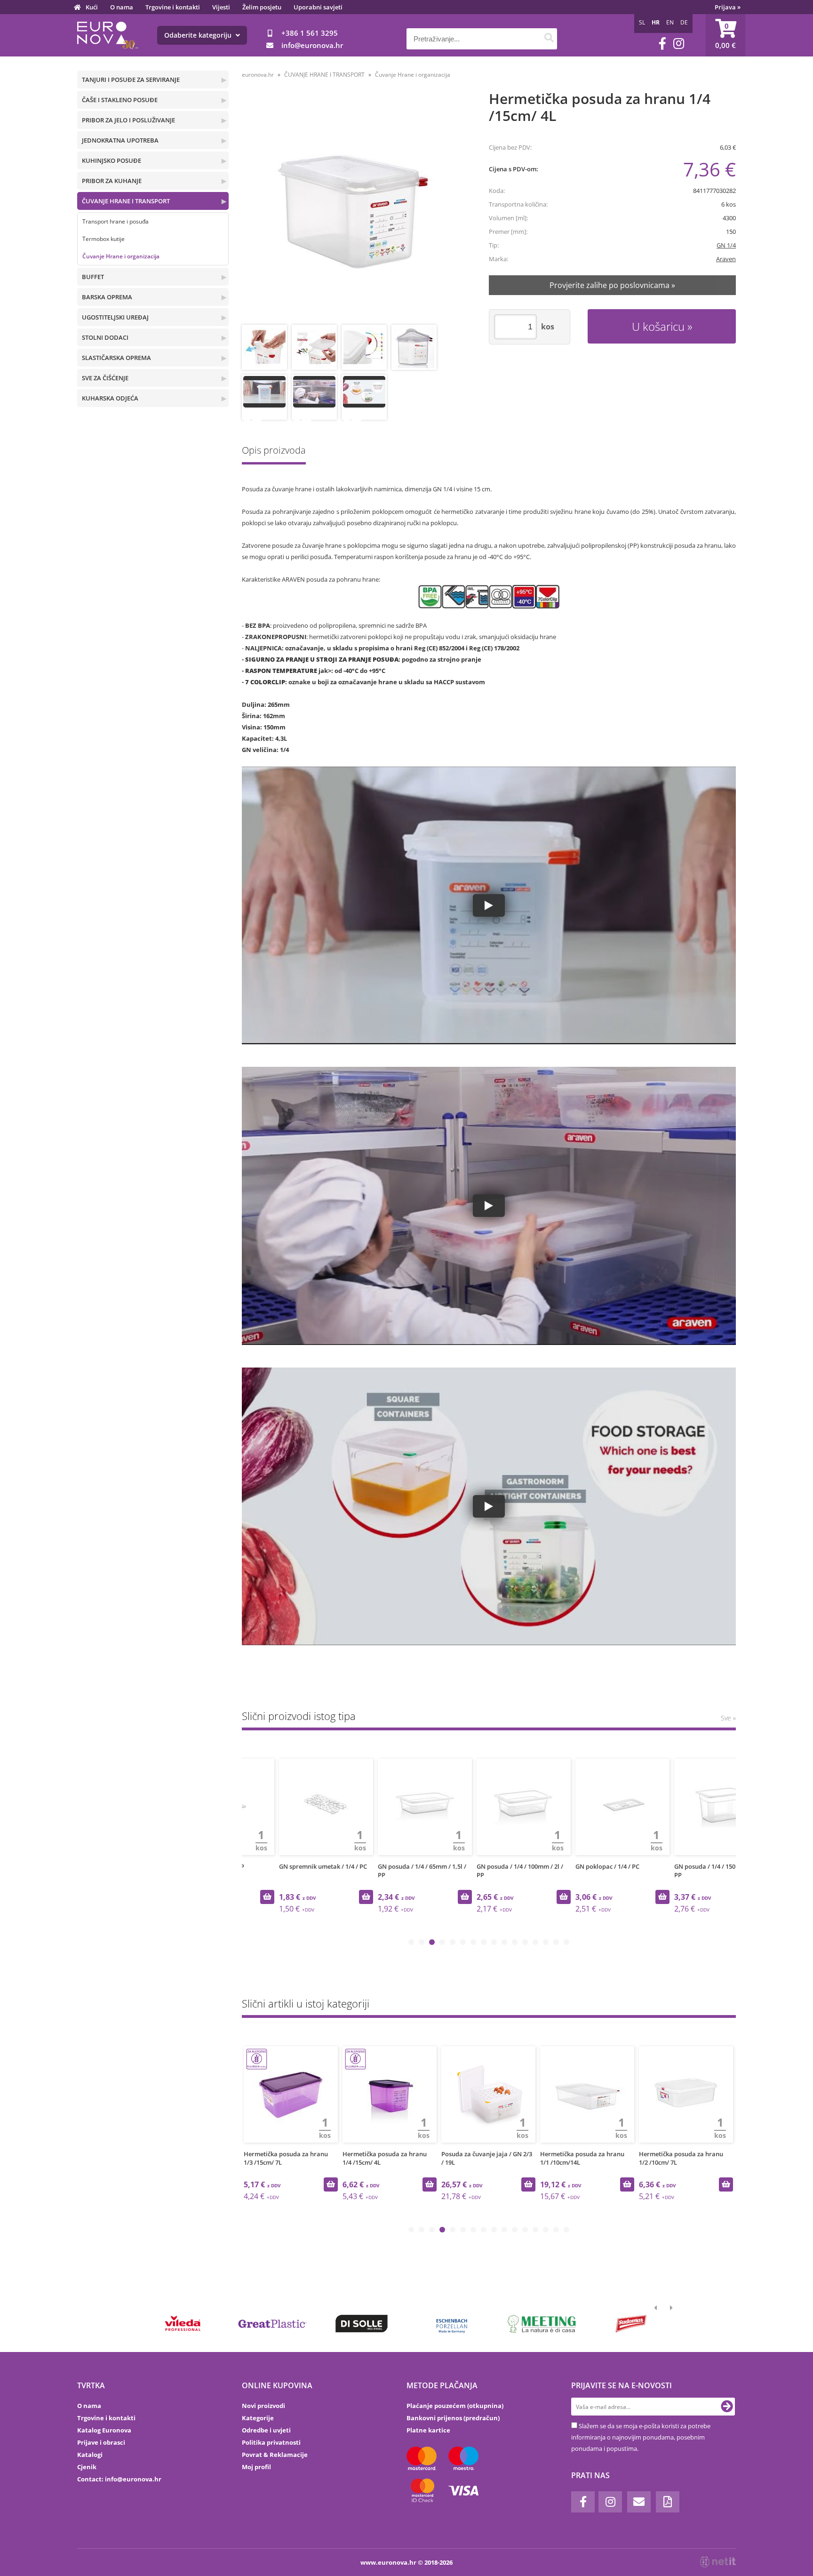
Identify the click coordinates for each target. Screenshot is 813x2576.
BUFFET (93, 277)
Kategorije (258, 2418)
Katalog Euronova (104, 2430)
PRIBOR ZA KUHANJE (112, 181)
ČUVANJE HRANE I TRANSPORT (126, 201)
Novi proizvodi (263, 2406)
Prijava (728, 7)
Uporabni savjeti (318, 7)
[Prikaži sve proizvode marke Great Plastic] (272, 2324)
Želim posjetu (262, 7)
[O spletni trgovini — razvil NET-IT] (718, 2562)
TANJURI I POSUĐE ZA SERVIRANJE (131, 80)
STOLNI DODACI (105, 337)
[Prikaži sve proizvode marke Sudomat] (631, 2324)
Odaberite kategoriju (199, 35)
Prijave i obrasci (101, 2442)
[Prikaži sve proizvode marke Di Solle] (362, 2324)
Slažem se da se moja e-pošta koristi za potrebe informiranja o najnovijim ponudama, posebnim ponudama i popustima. (641, 2437)
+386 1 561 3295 (310, 33)
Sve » (728, 1718)
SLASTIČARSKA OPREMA (116, 358)
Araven (726, 259)
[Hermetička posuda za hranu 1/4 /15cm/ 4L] (353, 209)
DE (684, 22)
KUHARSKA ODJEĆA (110, 398)
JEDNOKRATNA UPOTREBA (120, 140)
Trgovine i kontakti (173, 7)
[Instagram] (679, 44)
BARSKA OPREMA (107, 297)
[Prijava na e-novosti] (727, 2407)
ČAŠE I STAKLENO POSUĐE (120, 100)
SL (642, 22)
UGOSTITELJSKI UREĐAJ (115, 317)
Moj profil (256, 2467)
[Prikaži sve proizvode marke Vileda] (183, 2324)
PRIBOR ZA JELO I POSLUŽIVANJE (128, 120)
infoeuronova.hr (312, 45)
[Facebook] (662, 44)
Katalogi (90, 2455)
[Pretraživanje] (549, 39)
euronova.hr (258, 75)
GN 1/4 (726, 245)
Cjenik (87, 2467)
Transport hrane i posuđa (116, 221)
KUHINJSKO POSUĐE (112, 160)
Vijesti (221, 7)
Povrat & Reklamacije (275, 2455)
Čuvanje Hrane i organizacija (121, 256)
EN (670, 22)
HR (656, 22)
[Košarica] (725, 35)
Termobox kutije (104, 239)
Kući (92, 7)
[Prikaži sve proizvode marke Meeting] (541, 2324)
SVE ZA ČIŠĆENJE (105, 378)
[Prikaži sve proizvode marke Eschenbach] (452, 2324)
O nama (122, 7)
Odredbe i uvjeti (266, 2430)
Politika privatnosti (271, 2442)
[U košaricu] (331, 1897)
